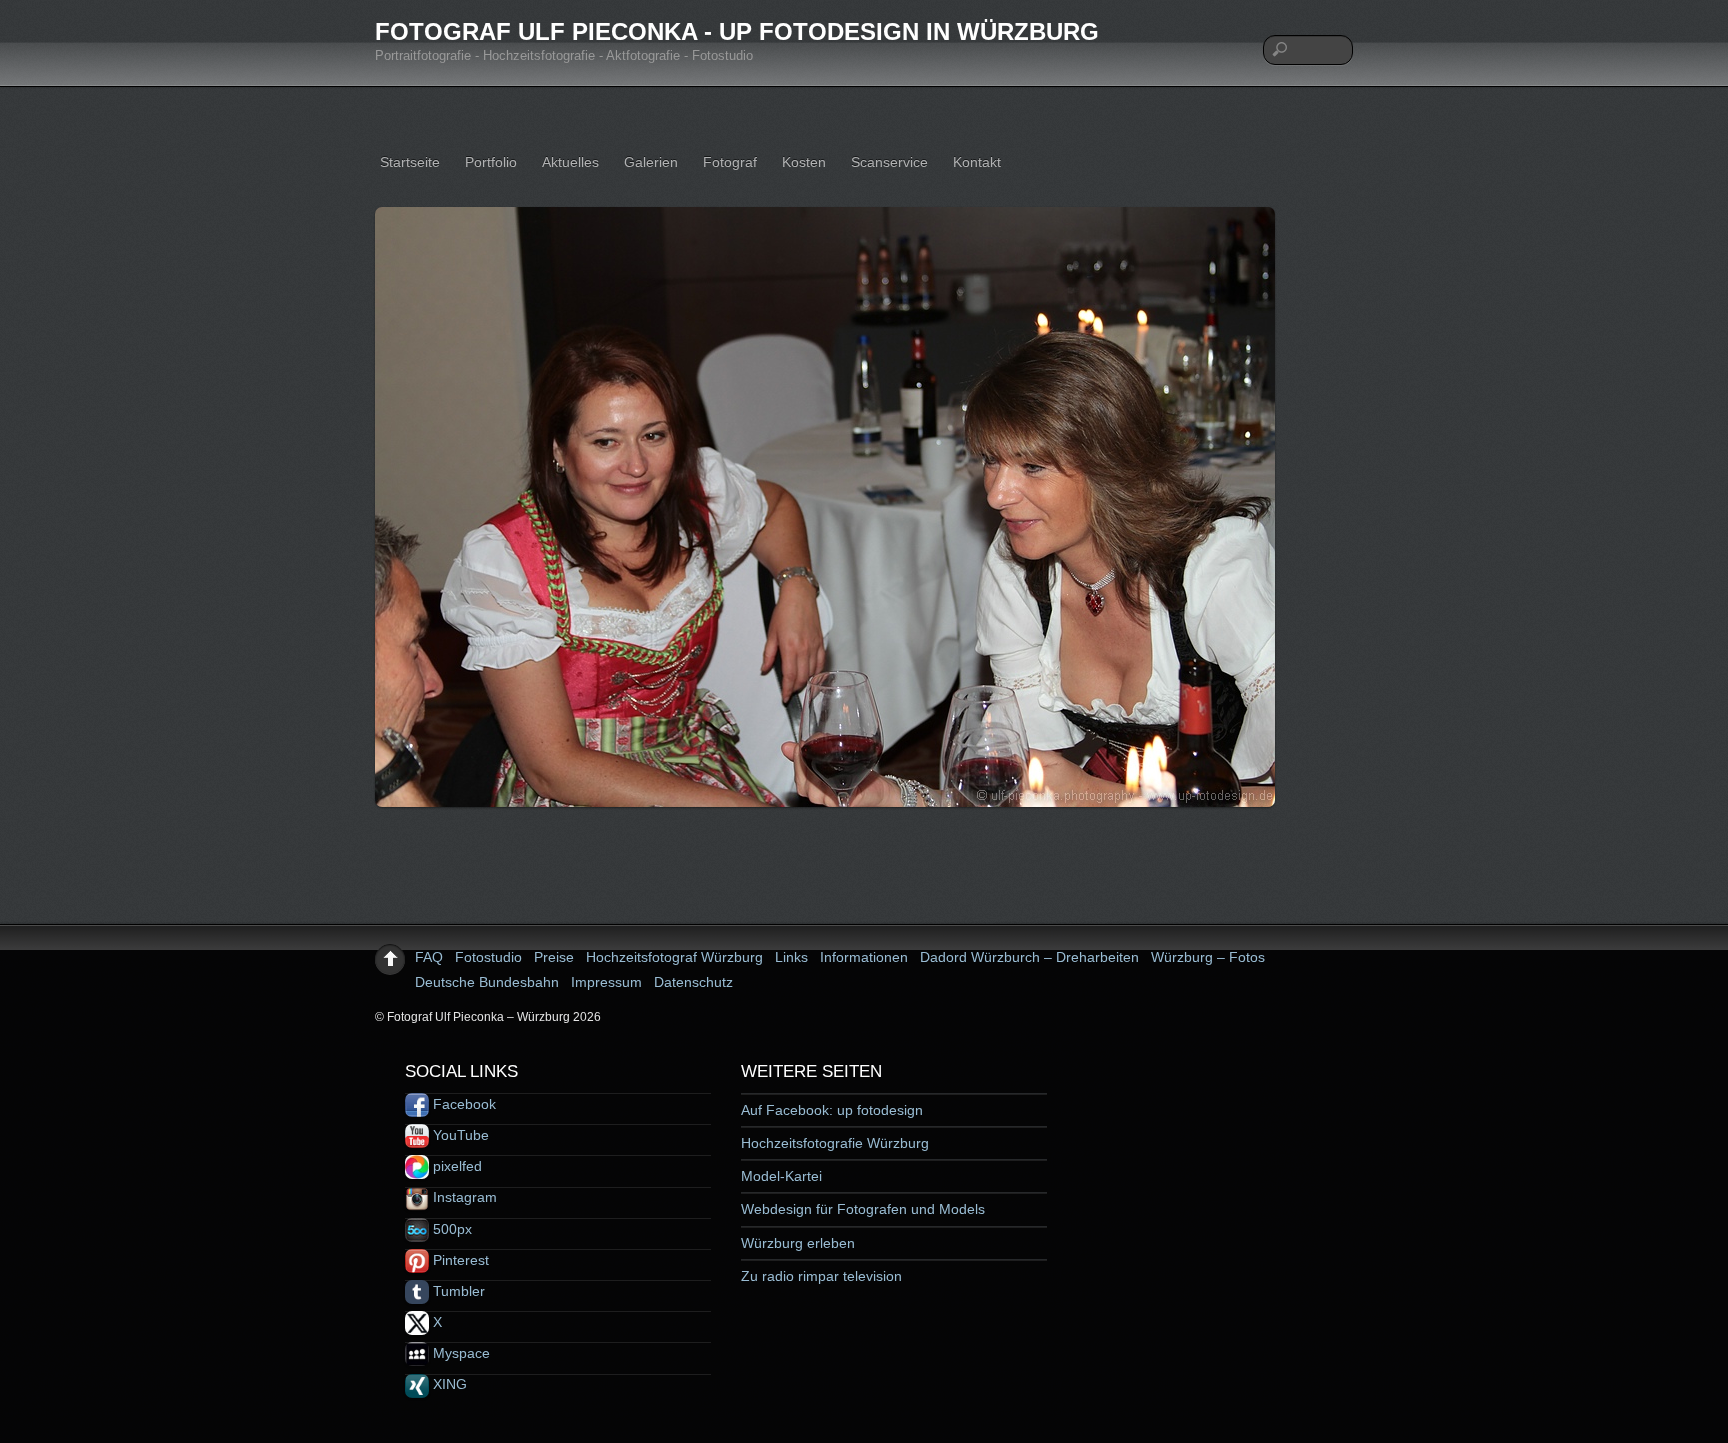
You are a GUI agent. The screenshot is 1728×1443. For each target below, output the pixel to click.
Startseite (410, 162)
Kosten (804, 162)
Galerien (651, 162)
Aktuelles (570, 162)
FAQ (429, 957)
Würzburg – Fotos (1208, 957)
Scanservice (889, 162)
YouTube (459, 1135)
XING (448, 1384)
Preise (554, 957)
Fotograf (730, 162)
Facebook (462, 1104)
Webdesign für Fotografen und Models (863, 1209)
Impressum (606, 982)
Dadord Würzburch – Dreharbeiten (1029, 957)
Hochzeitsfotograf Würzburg (674, 957)
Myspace (459, 1353)
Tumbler (457, 1291)
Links (791, 957)
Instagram (463, 1197)
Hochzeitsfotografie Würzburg (835, 1143)
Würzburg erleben (798, 1243)
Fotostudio (488, 957)
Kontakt (977, 162)
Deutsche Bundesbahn (487, 982)
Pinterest (459, 1260)
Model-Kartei (781, 1176)
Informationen (864, 957)
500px (450, 1229)
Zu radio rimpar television (821, 1276)
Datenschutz (693, 982)
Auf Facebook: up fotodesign (832, 1110)
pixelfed (455, 1166)
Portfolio (491, 162)
